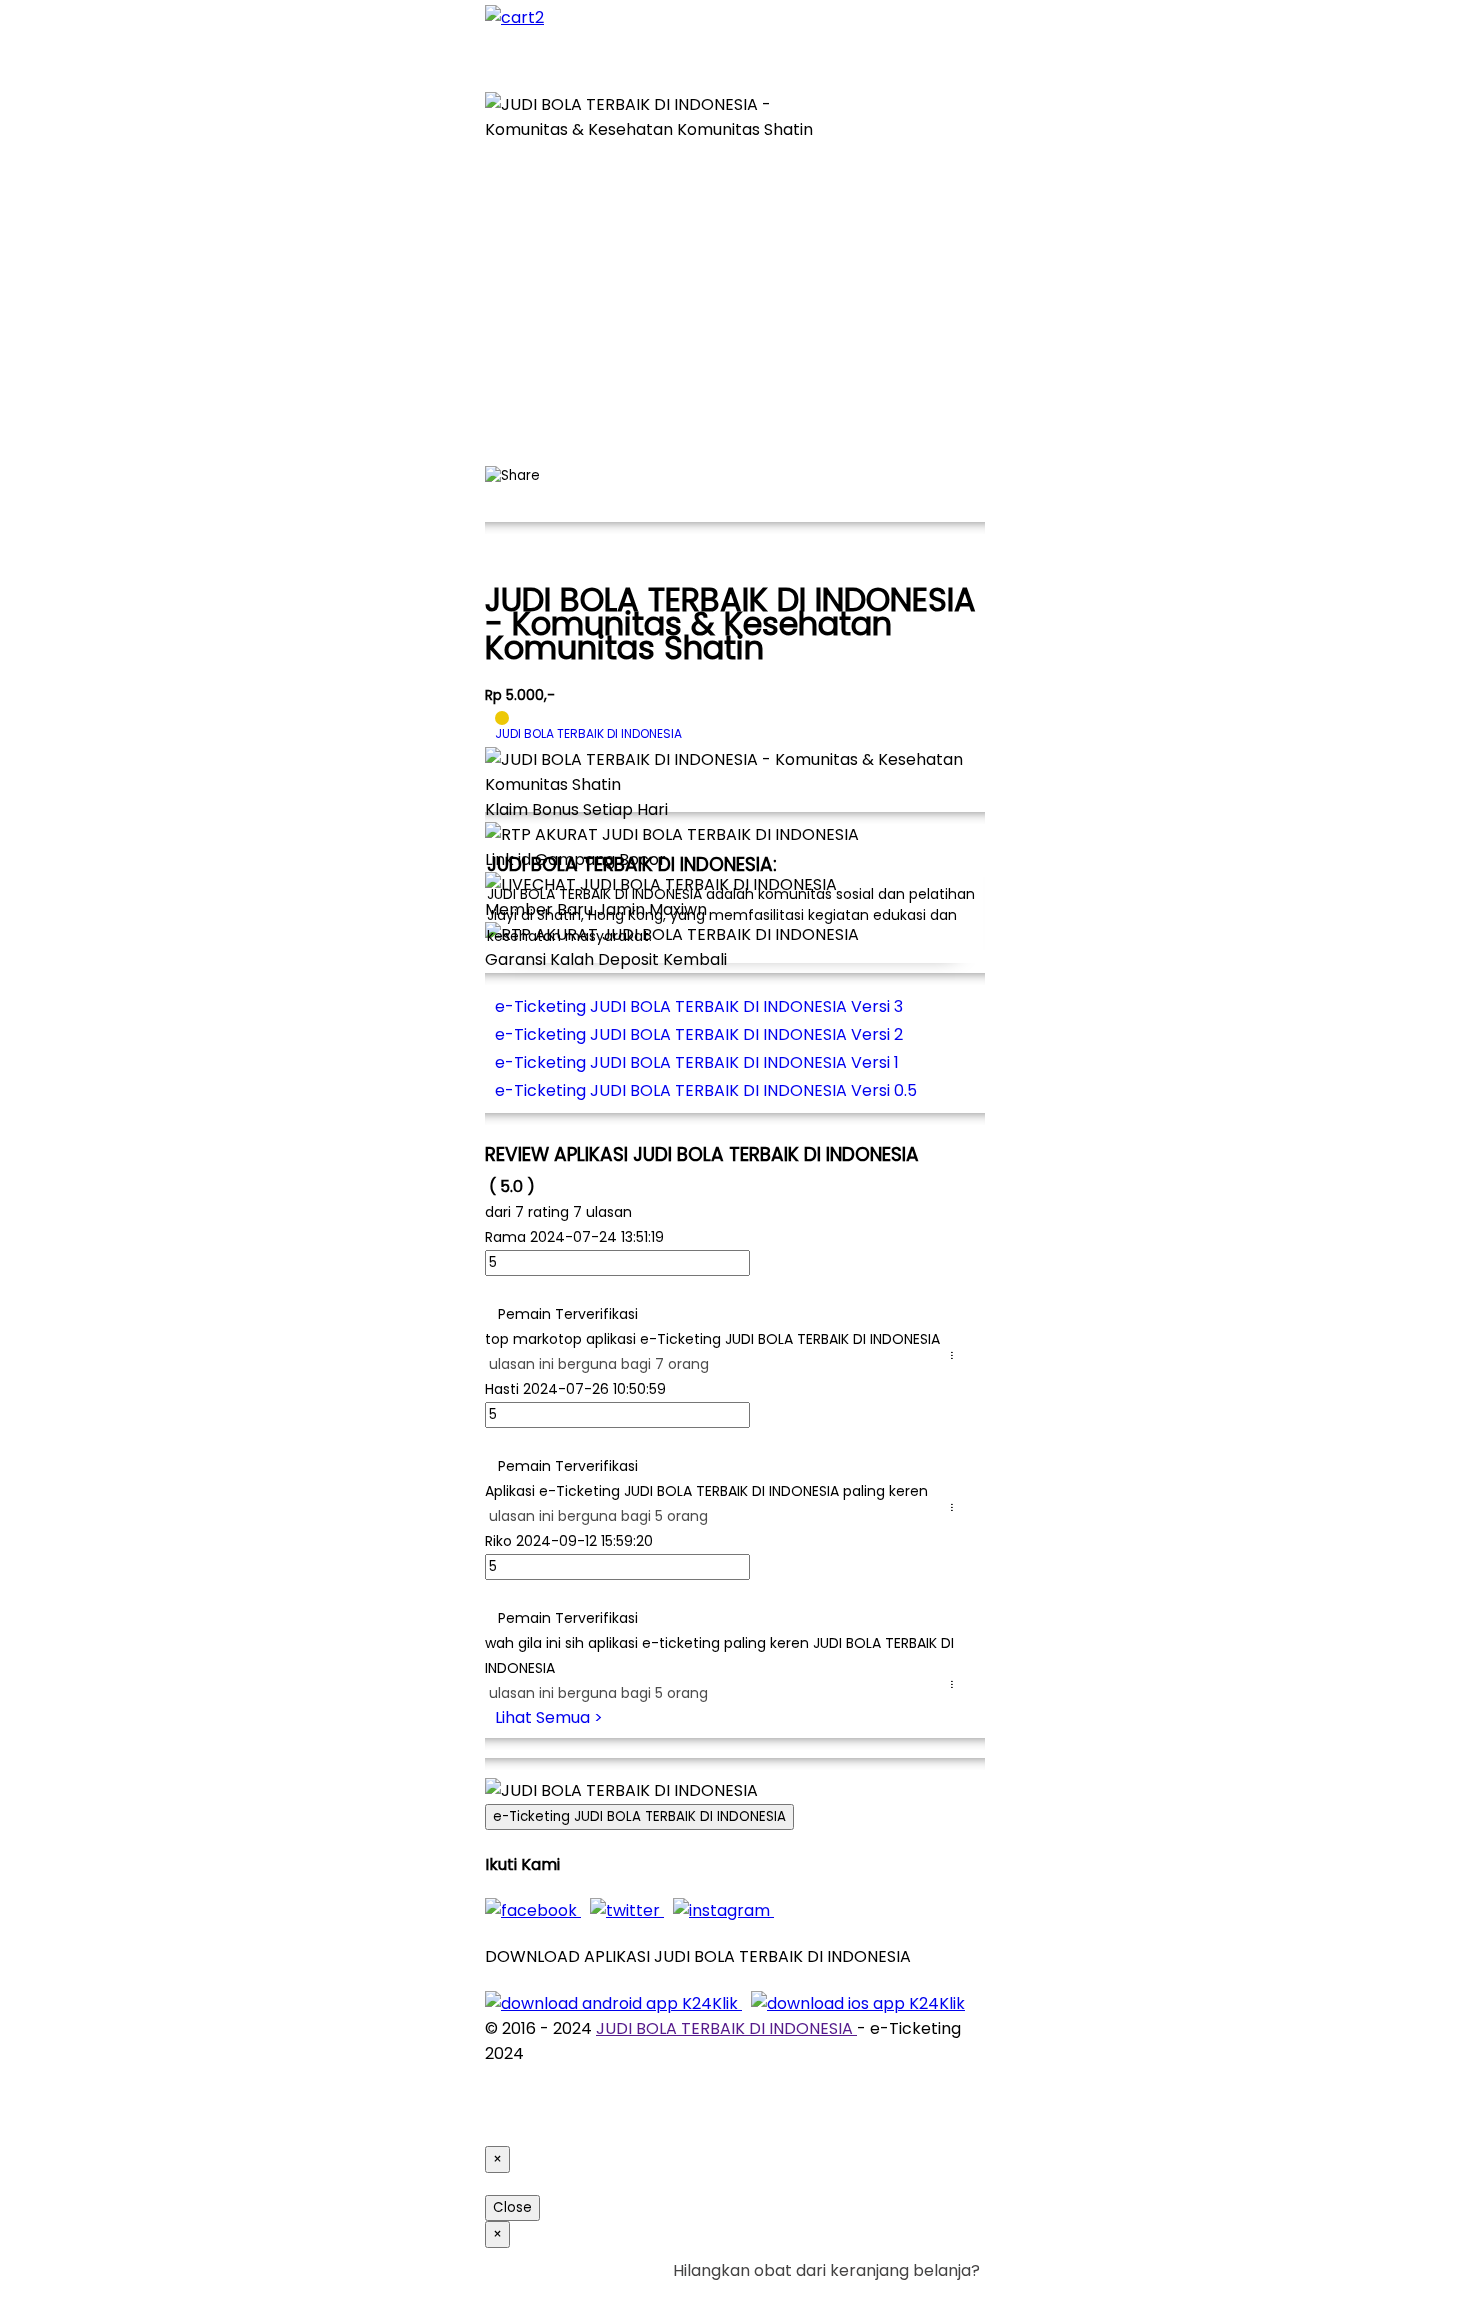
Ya (914, 2295)
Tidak (949, 2295)
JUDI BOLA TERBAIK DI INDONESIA (726, 2028)
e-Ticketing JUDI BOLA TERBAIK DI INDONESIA (639, 1816)
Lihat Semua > (549, 1717)
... (956, 1355)
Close (512, 2207)
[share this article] (512, 476)
